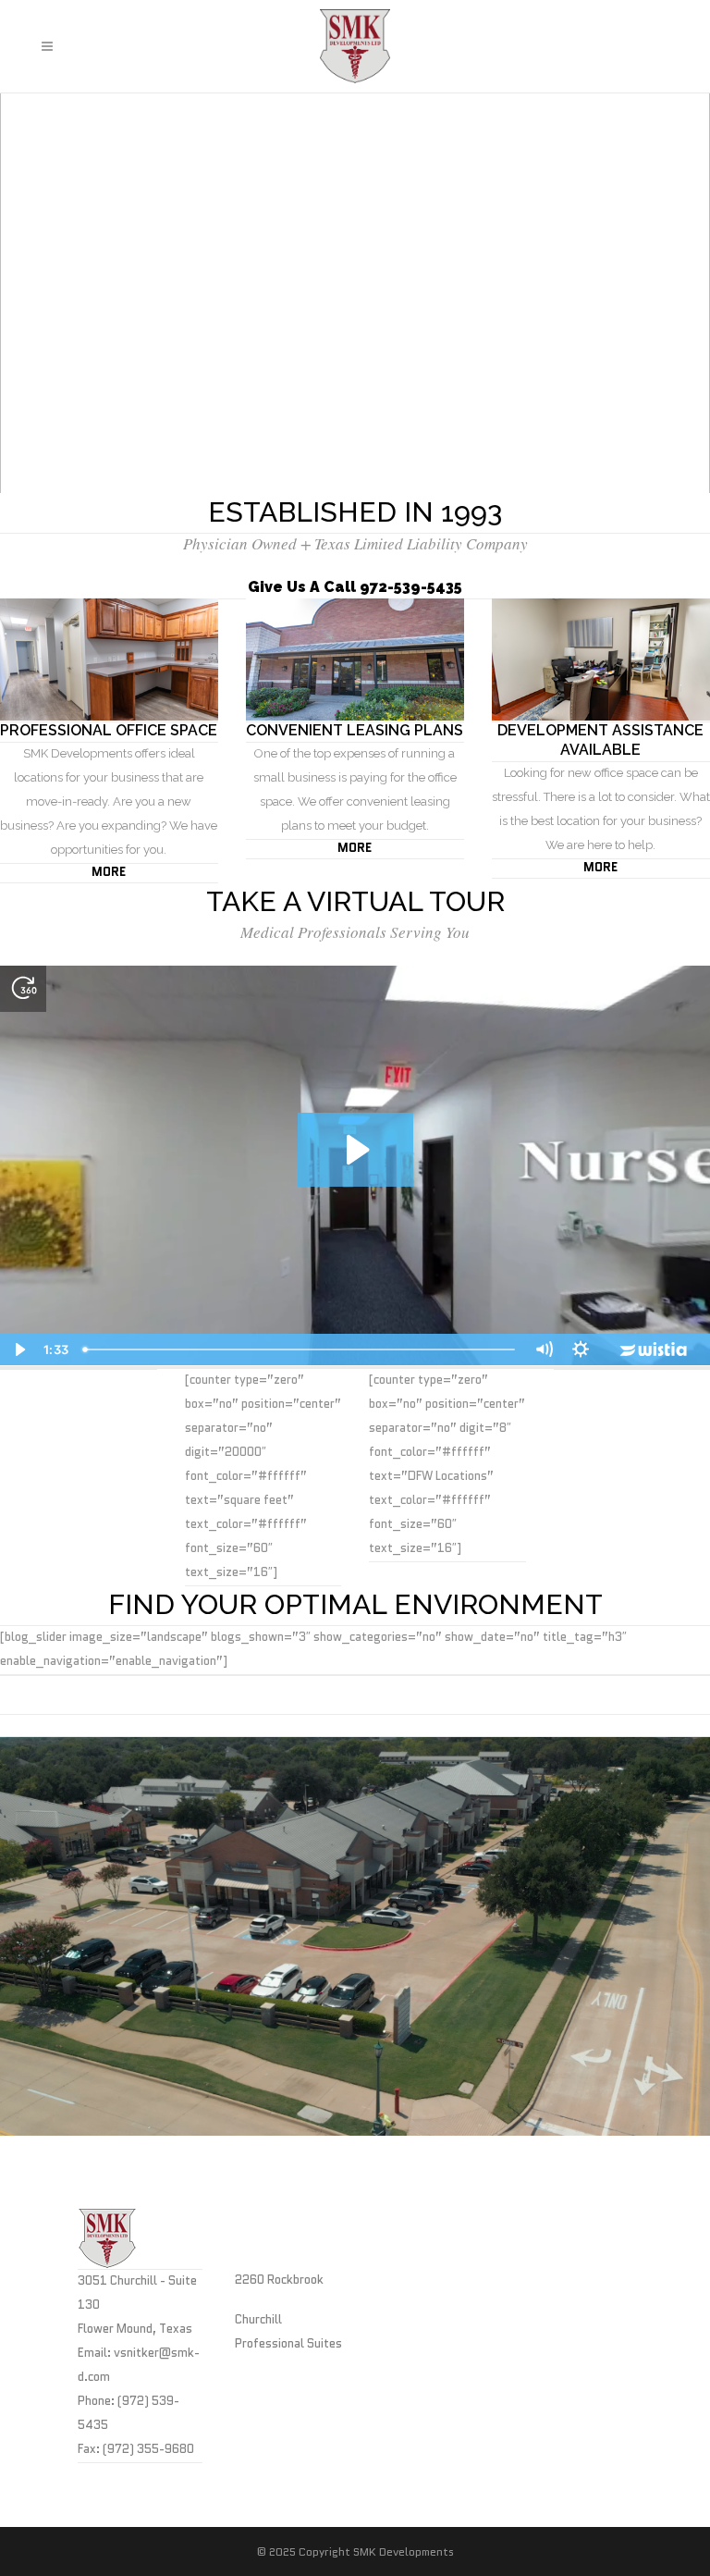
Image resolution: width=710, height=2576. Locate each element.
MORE (109, 872)
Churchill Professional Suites (288, 2331)
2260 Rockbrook (279, 2280)
